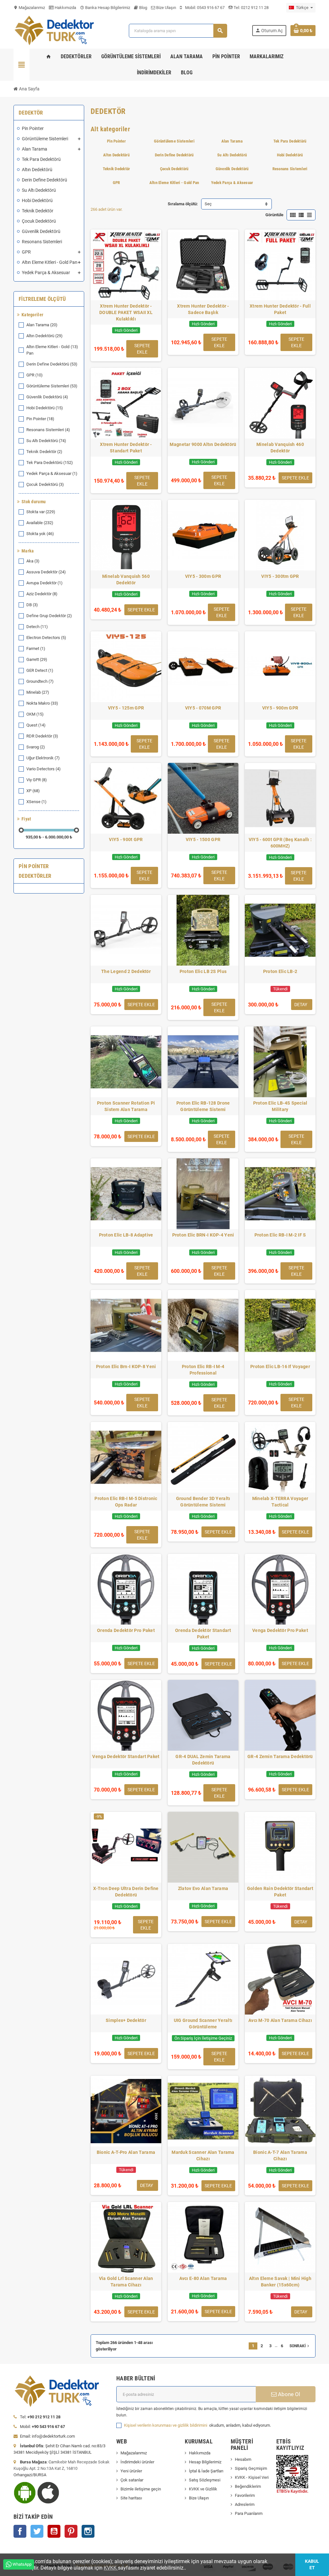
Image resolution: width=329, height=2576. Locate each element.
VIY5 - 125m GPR (126, 708)
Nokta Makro (42, 703)
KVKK (111, 2568)
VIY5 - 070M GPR (203, 708)
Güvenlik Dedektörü (47, 397)
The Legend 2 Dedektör (126, 971)
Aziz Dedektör (42, 594)
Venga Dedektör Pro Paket (280, 1630)
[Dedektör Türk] (59, 30)
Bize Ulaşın (166, 8)
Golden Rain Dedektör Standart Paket (280, 1892)
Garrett (37, 659)
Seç (208, 204)
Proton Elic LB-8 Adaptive (126, 1235)
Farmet (36, 649)
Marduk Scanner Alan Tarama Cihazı (203, 2155)
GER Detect (40, 670)
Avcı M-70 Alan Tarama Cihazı (280, 2020)
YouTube (54, 2531)
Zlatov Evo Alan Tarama (203, 1888)
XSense (36, 802)
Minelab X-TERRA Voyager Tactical (280, 1502)
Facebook (20, 2531)
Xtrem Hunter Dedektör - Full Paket (280, 309)
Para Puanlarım (249, 2513)
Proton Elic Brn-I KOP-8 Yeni (126, 1367)
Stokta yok (40, 534)
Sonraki (300, 2346)
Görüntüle (274, 215)
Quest (36, 725)
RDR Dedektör (42, 736)
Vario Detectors (44, 769)
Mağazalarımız (29, 8)
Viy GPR (37, 780)
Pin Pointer (40, 419)
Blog (143, 8)
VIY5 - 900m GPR (280, 708)
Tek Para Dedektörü (50, 463)
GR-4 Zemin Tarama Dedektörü (280, 1756)
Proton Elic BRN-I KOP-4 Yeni (203, 1235)
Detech (37, 627)
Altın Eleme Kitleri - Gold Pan (52, 350)
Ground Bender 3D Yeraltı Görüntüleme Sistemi (203, 1502)
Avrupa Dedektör (44, 583)
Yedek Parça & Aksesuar (52, 473)
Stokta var (41, 512)
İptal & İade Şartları (206, 2471)
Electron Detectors (46, 638)
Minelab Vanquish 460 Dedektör (280, 448)
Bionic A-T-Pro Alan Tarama (126, 2152)
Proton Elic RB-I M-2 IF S (280, 1235)
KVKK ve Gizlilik (203, 2489)
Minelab (38, 692)
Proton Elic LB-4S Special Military (280, 1106)
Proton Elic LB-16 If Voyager (280, 1367)
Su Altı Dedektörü (46, 441)
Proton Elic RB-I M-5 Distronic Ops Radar (126, 1502)
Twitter (37, 2531)
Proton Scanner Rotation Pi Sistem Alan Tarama (126, 1106)
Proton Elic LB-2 (280, 971)
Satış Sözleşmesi (205, 2480)
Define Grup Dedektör (49, 616)
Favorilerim (245, 2495)
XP (33, 791)
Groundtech (40, 681)
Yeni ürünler (131, 2471)
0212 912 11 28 (254, 8)
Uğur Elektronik (43, 758)
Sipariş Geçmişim (251, 2468)
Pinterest (71, 2531)
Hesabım (243, 2459)
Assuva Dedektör (46, 572)
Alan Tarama (42, 325)
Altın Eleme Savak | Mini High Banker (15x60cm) (280, 2282)
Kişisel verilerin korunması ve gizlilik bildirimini (166, 2425)
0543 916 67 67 (211, 8)
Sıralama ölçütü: (183, 204)
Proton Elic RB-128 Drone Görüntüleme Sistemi (203, 1106)
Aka (33, 561)
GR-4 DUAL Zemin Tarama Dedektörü (203, 1760)
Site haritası (131, 2498)
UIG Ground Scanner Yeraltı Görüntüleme (203, 2024)
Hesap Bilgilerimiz (205, 2462)
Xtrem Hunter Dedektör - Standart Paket (126, 448)
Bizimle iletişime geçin (141, 2489)
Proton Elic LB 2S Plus (203, 971)
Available (40, 523)
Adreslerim (245, 2504)
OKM (35, 714)
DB (32, 605)
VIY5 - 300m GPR (203, 576)
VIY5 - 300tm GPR (280, 576)
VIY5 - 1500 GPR (203, 839)
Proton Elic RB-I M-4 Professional (203, 1370)
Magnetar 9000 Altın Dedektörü (203, 444)
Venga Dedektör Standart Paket (126, 1756)
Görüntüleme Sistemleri (52, 386)
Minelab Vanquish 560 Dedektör (126, 579)
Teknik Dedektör (44, 452)
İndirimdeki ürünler (137, 2462)
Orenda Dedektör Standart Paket (203, 1634)
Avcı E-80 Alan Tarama (203, 2278)
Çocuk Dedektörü (45, 484)
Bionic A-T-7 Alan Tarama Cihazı (280, 2155)
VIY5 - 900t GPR (126, 839)
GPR (35, 375)
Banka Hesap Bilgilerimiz (105, 8)
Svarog (36, 747)
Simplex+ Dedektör (126, 2020)
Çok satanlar (132, 2480)
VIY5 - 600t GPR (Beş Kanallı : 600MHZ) (280, 843)
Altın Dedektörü (44, 336)
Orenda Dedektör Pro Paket (126, 1630)
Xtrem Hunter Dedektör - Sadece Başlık (203, 309)
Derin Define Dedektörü (52, 364)
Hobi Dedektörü (45, 408)
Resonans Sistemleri (48, 430)
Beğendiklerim (248, 2486)
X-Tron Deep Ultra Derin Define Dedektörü (126, 1892)
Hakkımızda (65, 8)
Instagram (88, 2531)
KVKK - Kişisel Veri (252, 2477)
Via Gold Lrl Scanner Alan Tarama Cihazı (126, 2282)
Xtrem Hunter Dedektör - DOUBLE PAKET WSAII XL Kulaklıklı (126, 312)
